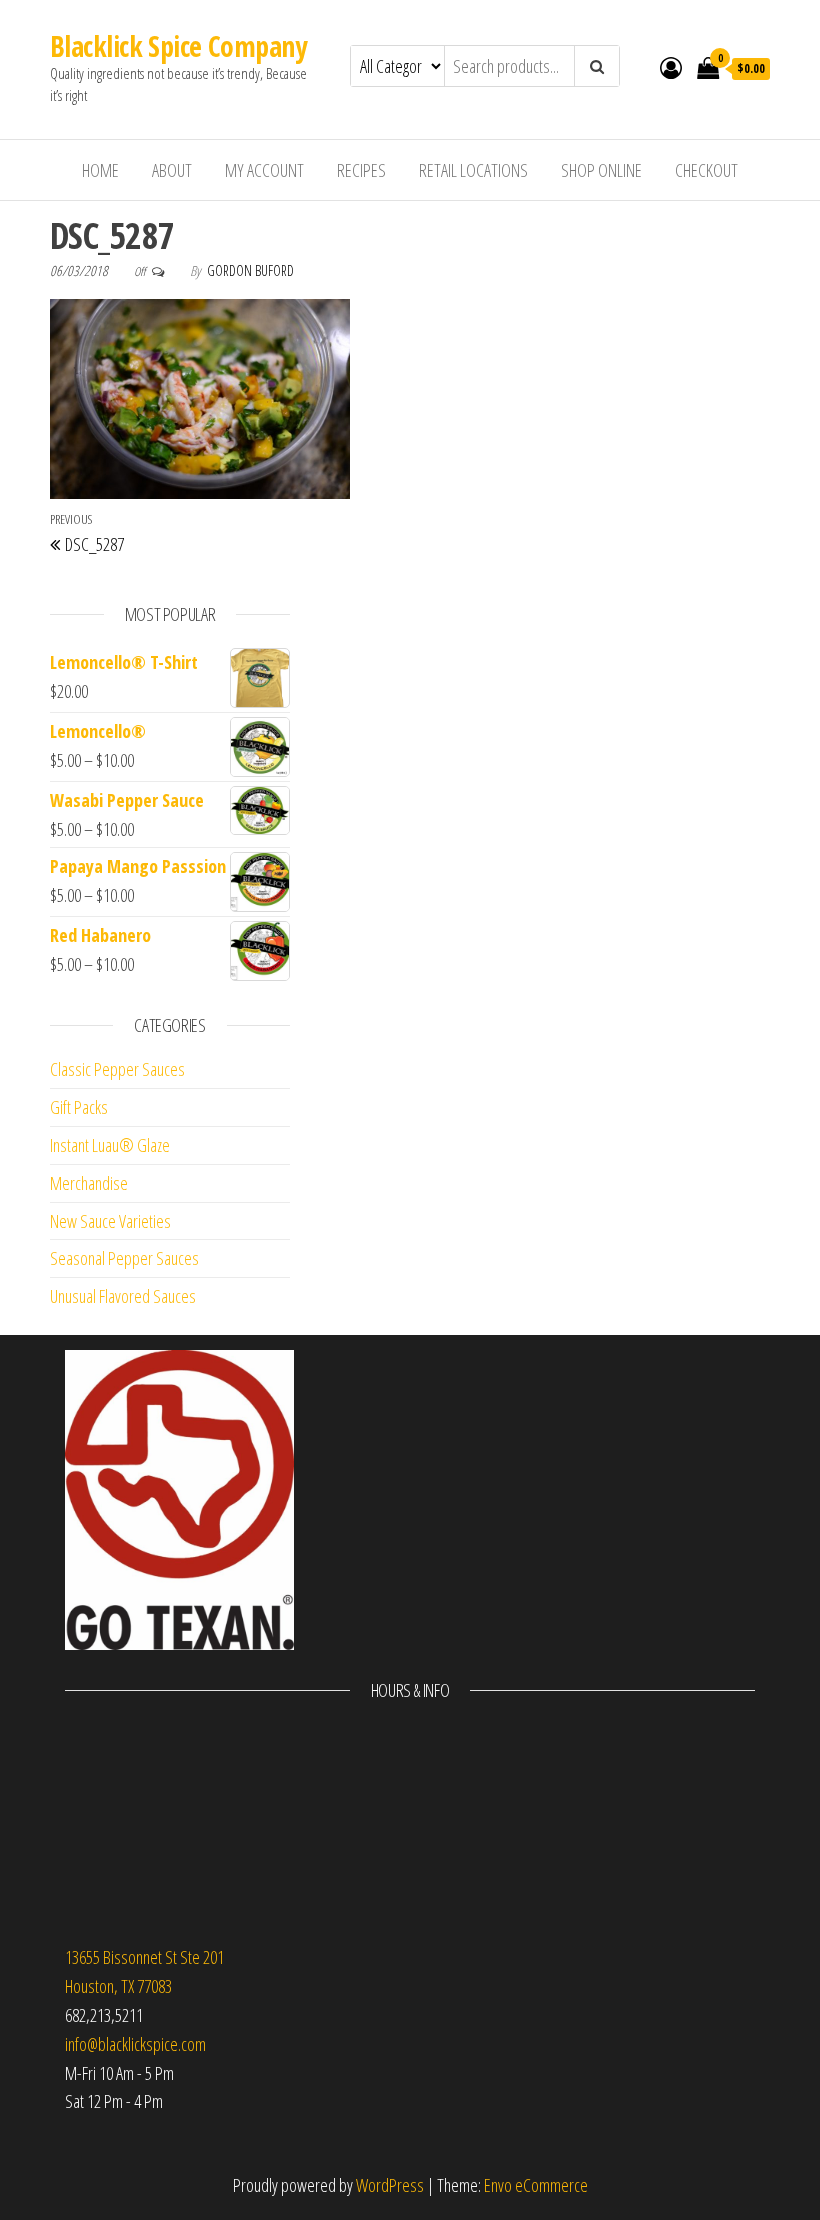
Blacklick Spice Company (178, 46)
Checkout (706, 170)
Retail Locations (473, 170)
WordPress (390, 2185)
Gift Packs (79, 1107)
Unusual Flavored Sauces (123, 1296)
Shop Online (601, 170)
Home (100, 170)
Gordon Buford (250, 270)
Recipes (361, 170)
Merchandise (89, 1183)
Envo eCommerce (536, 2185)
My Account (264, 170)
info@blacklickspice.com (135, 2044)
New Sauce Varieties (110, 1221)
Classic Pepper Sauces (117, 1069)
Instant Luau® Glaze (110, 1145)
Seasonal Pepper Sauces (124, 1258)
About (172, 170)
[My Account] (671, 67)
